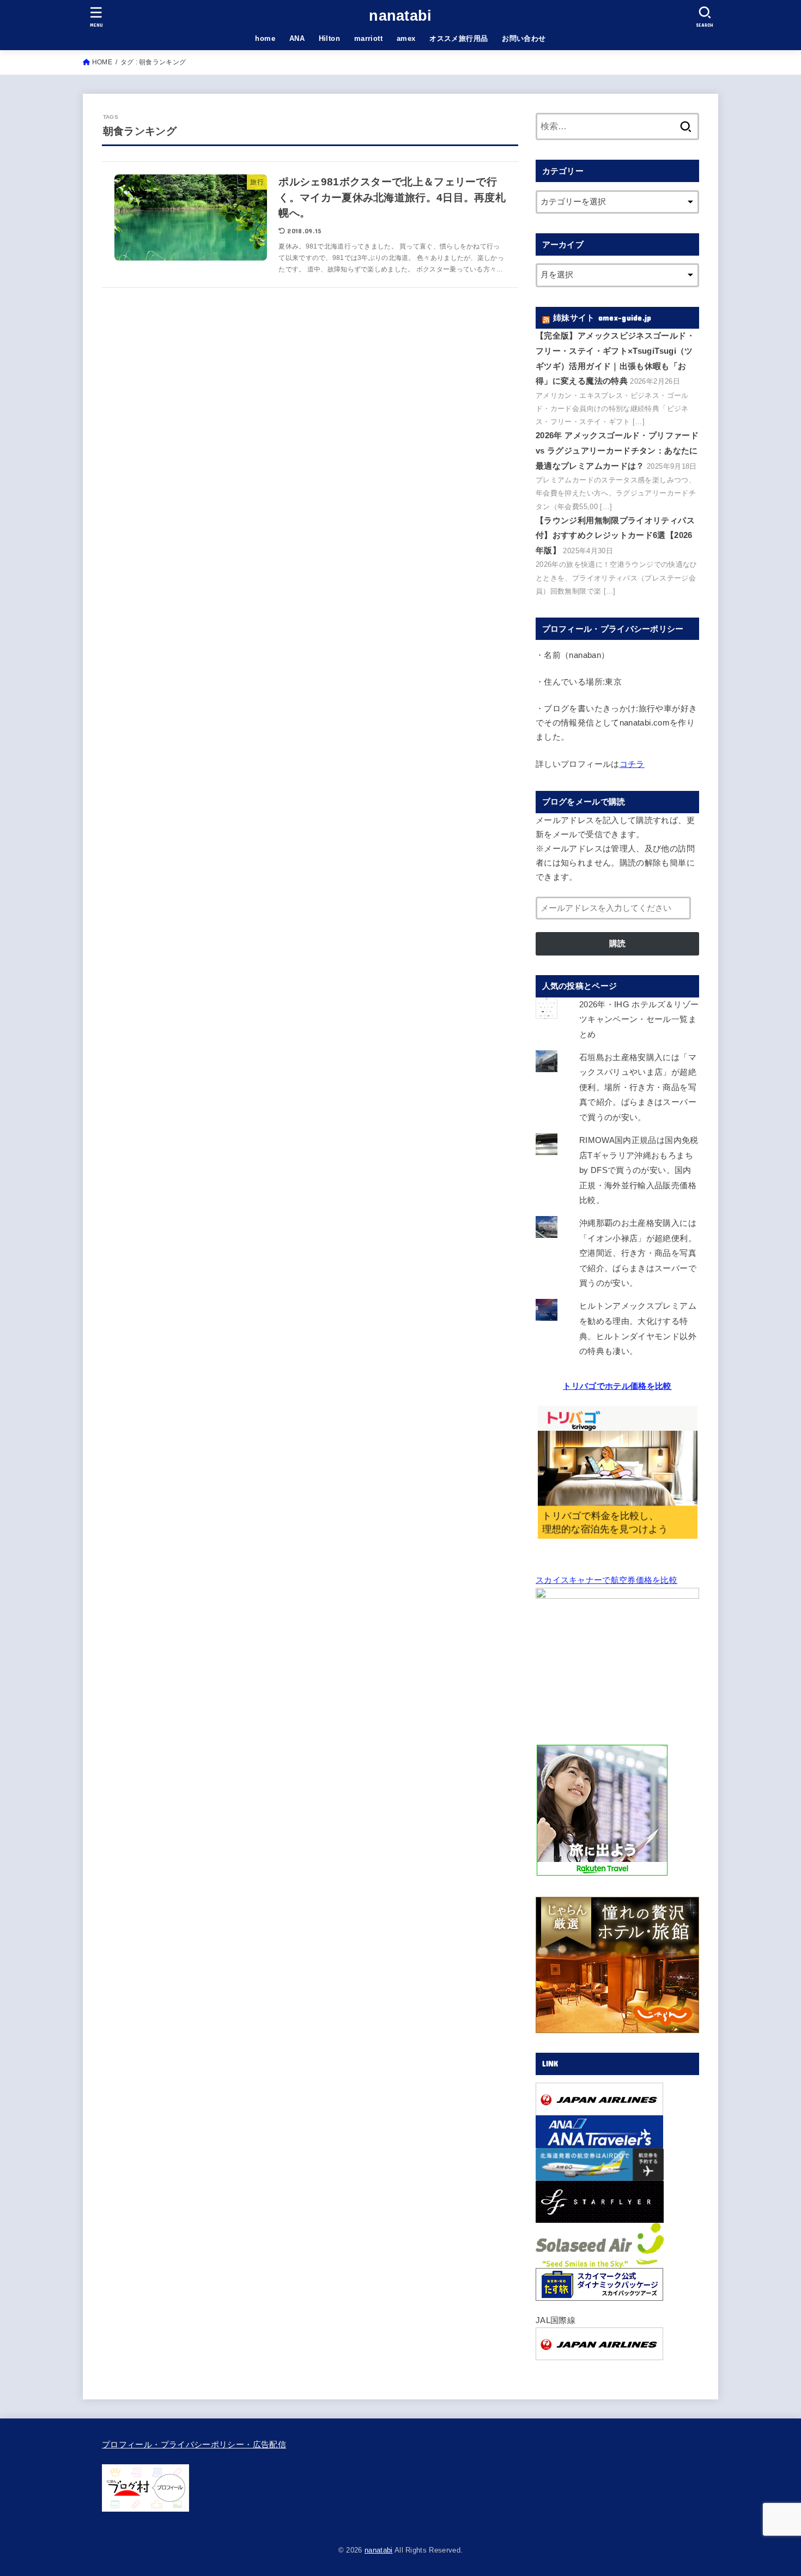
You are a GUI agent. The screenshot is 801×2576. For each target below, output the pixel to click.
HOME (102, 62)
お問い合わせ (524, 38)
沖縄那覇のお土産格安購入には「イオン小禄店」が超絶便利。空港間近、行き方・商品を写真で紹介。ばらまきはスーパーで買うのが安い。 (638, 1253)
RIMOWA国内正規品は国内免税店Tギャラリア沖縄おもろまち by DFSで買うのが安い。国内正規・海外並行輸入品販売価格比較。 (639, 1170)
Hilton (329, 38)
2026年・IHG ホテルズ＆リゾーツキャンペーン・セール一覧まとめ (639, 1020)
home (265, 38)
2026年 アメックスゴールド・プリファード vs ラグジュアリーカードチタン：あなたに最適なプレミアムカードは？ (617, 451)
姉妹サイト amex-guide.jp (602, 318)
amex (406, 38)
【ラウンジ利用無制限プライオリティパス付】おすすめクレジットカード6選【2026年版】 (615, 536)
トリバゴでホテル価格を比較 (617, 1386)
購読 (617, 944)
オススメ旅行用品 (459, 38)
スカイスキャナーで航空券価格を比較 (606, 1580)
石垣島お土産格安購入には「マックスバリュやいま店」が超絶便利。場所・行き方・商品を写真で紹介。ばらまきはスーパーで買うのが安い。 (638, 1087)
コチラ (632, 764)
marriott (368, 38)
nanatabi (400, 16)
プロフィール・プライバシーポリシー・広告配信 (194, 2445)
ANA (297, 38)
